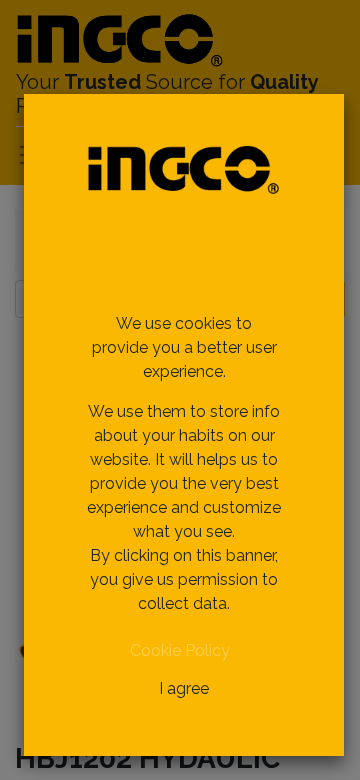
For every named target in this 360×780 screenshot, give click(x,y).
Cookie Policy (180, 650)
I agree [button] (184, 688)
